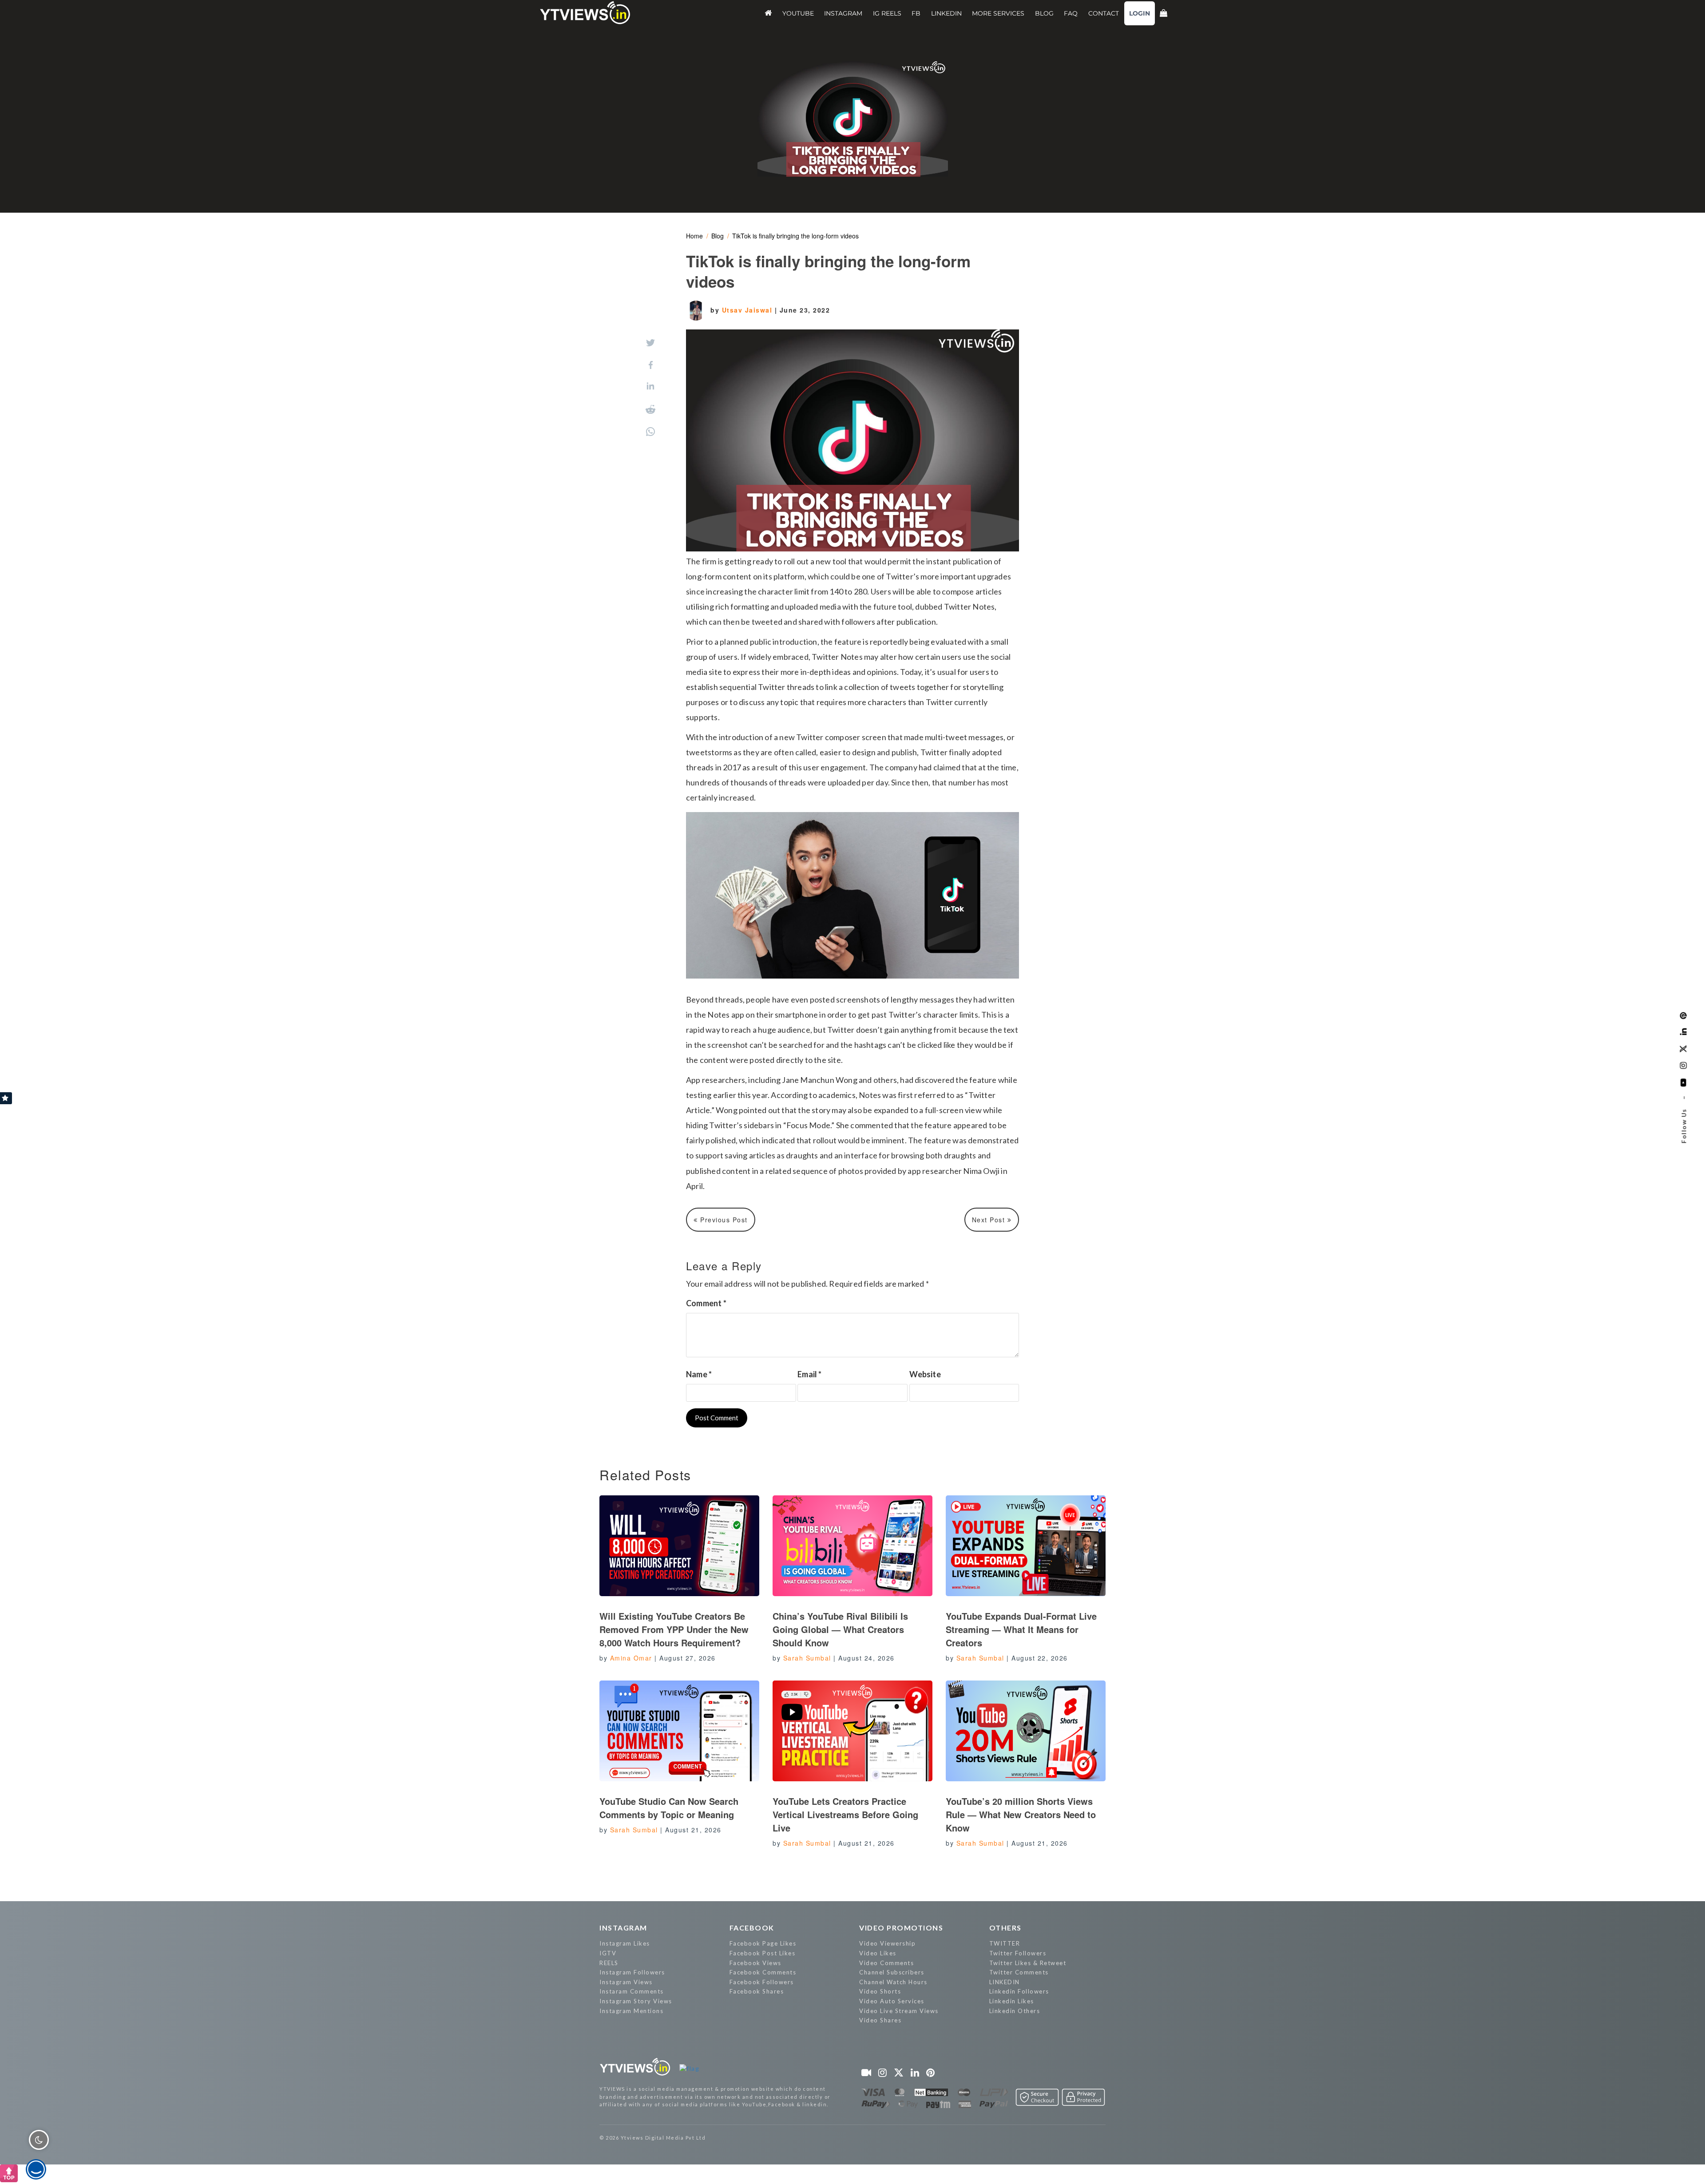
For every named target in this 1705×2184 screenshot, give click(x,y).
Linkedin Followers (1019, 1991)
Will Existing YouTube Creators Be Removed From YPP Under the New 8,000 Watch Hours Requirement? (674, 1629)
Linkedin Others (1015, 2011)
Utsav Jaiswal (748, 310)
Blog (718, 236)
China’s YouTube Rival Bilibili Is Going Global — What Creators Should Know (840, 1629)
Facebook (752, 1928)
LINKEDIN (1005, 1982)
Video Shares (880, 2020)
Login (1140, 13)
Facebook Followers (762, 1982)
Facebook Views (755, 1963)
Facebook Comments (763, 1972)
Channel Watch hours (893, 1982)
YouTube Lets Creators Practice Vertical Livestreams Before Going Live (845, 1814)
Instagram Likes (625, 1943)
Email (809, 1374)
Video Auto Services (892, 2001)
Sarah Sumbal (807, 1658)
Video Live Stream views (899, 2011)
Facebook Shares (757, 1991)
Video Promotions (901, 1928)
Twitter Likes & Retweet (1028, 1963)
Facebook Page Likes (763, 1943)
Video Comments (886, 1963)
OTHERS (1005, 1928)
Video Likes (878, 1953)
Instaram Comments (632, 1991)
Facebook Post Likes (763, 1953)
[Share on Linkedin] (650, 387)
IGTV (608, 1953)
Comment (706, 1303)
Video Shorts (880, 1991)
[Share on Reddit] (650, 409)
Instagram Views (626, 1982)
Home (694, 236)
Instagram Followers (632, 1972)
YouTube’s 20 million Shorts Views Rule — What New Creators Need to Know (1021, 1814)
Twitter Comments (1019, 1972)
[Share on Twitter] (650, 343)
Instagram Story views (636, 2001)
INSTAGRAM (623, 1928)
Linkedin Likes (1012, 2001)
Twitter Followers (1018, 1953)
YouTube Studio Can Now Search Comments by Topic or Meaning (669, 1808)
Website (925, 1374)
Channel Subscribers (892, 1972)
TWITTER (1005, 1943)
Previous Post (723, 1220)
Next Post (990, 1220)
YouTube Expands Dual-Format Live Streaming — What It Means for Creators (1021, 1629)
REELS (609, 1963)
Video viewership (887, 1943)
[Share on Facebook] (651, 365)
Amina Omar (631, 1658)
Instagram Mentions (631, 2011)
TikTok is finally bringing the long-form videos (795, 236)
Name (699, 1374)
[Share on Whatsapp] (650, 432)
